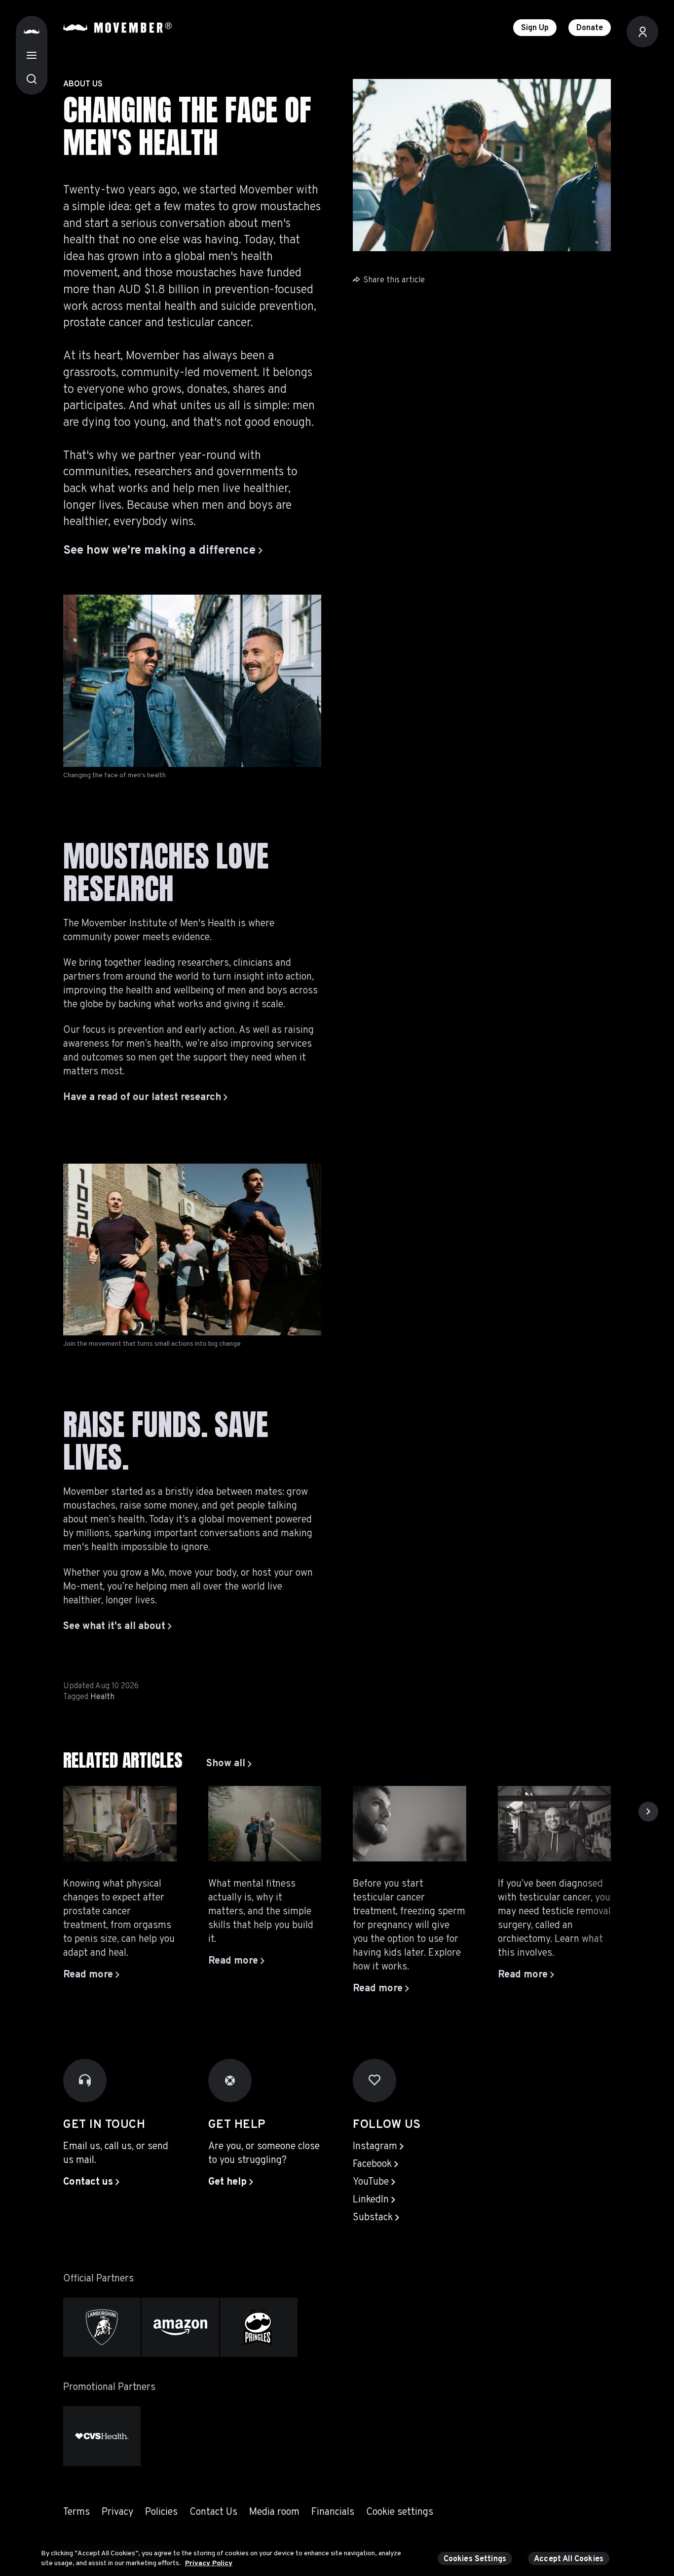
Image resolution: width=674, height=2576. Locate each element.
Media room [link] (274, 2512)
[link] (229, 1764)
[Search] (32, 79)
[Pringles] (259, 2328)
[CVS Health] (102, 2436)
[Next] (648, 1812)
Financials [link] (333, 2512)
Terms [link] (76, 2512)
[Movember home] (117, 28)
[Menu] (32, 55)
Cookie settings (400, 2512)
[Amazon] (180, 2328)
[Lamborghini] (102, 2328)
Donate (590, 28)
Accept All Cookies (569, 2559)
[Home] (32, 32)
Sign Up (535, 28)
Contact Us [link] (213, 2512)
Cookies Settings (475, 2559)
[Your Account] (642, 32)
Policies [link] (161, 2512)
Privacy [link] (117, 2512)
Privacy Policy (209, 2563)
